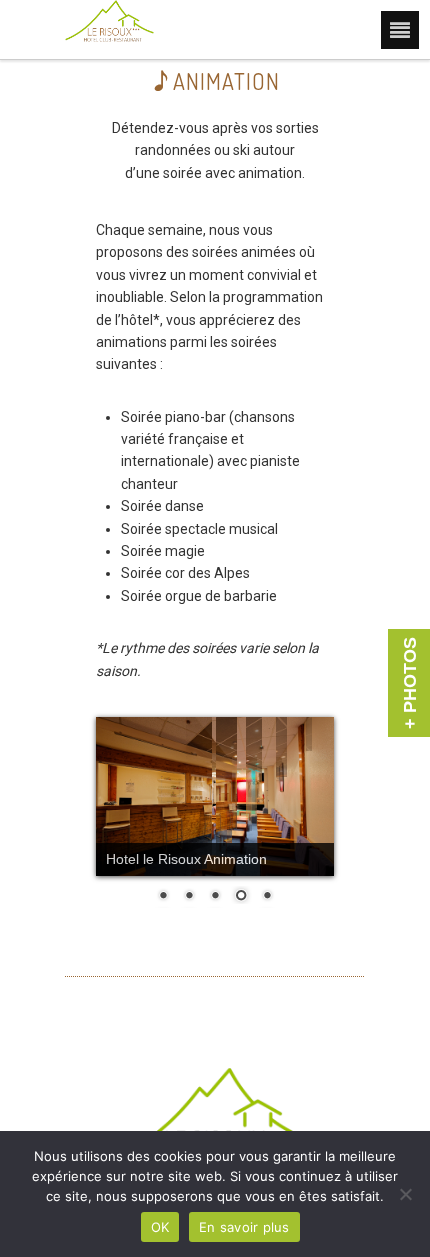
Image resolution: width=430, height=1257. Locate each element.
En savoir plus (244, 1227)
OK (160, 1227)
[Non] (405, 1194)
